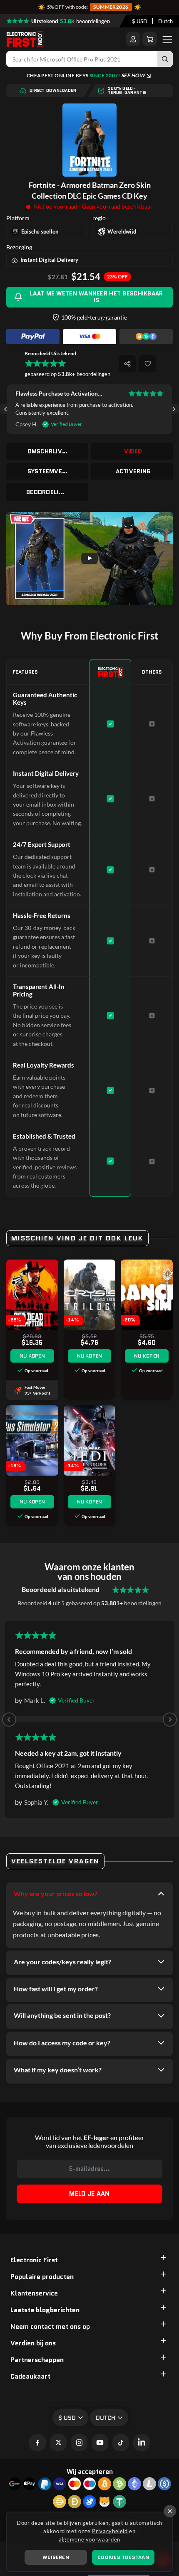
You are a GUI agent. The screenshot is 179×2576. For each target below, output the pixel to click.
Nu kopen (32, 1356)
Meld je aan (89, 2194)
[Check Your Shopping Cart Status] (150, 39)
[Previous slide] (9, 1720)
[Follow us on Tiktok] (121, 2443)
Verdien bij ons (33, 2343)
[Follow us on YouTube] (100, 2443)
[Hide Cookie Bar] (170, 2511)
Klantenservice (34, 2293)
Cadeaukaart (30, 2376)
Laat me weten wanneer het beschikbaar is (96, 296)
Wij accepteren (90, 2471)
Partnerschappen (37, 2360)
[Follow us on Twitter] (58, 2443)
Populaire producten (42, 2277)
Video (133, 451)
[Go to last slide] (6, 409)
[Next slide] (173, 409)
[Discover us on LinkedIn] (142, 2443)
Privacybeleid (110, 2531)
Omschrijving (48, 451)
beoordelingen (47, 492)
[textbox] (140, 21)
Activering (133, 471)
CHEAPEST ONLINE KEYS (86, 75)
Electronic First (34, 2260)
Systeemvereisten (48, 471)
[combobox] (140, 21)
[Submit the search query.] (165, 59)
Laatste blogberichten (45, 2310)
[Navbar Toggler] (167, 39)
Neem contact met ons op (50, 2326)
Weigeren (56, 2557)
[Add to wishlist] (148, 364)
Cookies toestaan (123, 2557)
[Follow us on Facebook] (37, 2443)
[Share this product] (127, 364)
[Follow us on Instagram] (79, 2443)
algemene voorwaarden (89, 2539)
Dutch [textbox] (165, 21)
